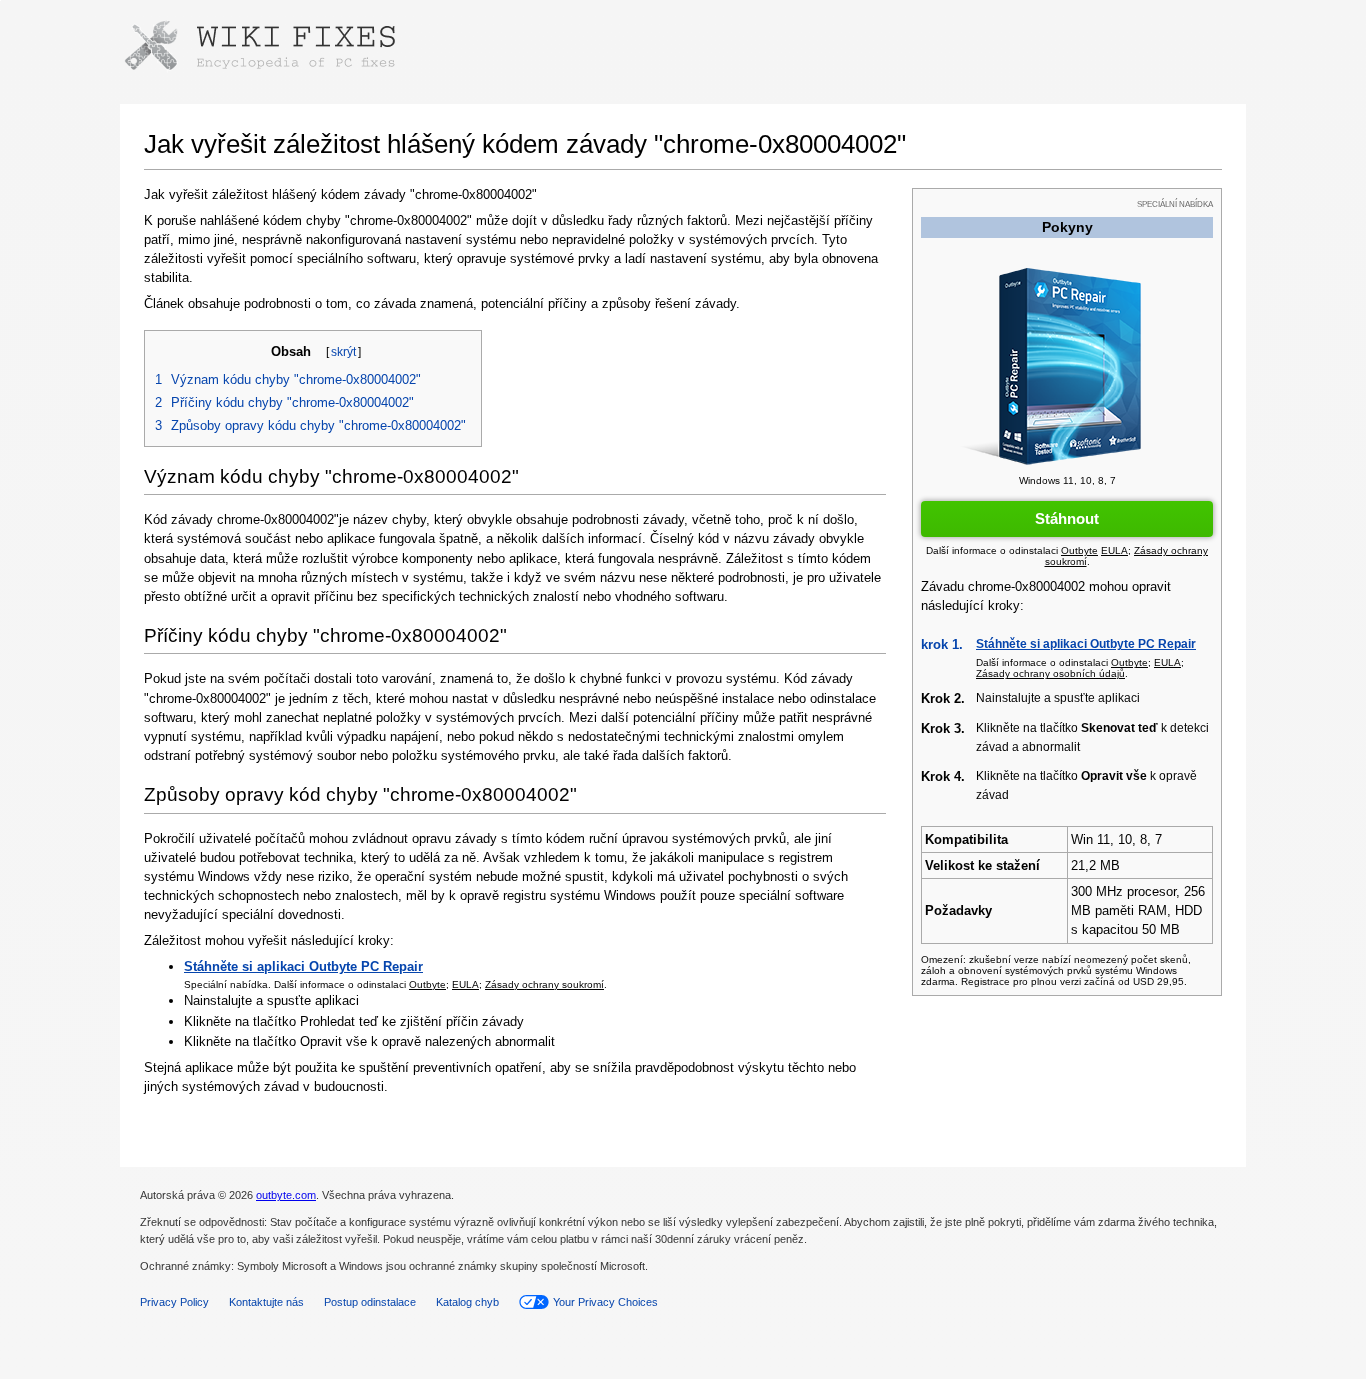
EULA (465, 984)
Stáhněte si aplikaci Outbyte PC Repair (1086, 644)
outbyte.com (286, 1195)
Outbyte (427, 984)
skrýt (343, 352)
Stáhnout (1067, 518)
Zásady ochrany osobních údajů (1050, 673)
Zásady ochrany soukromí (544, 984)
